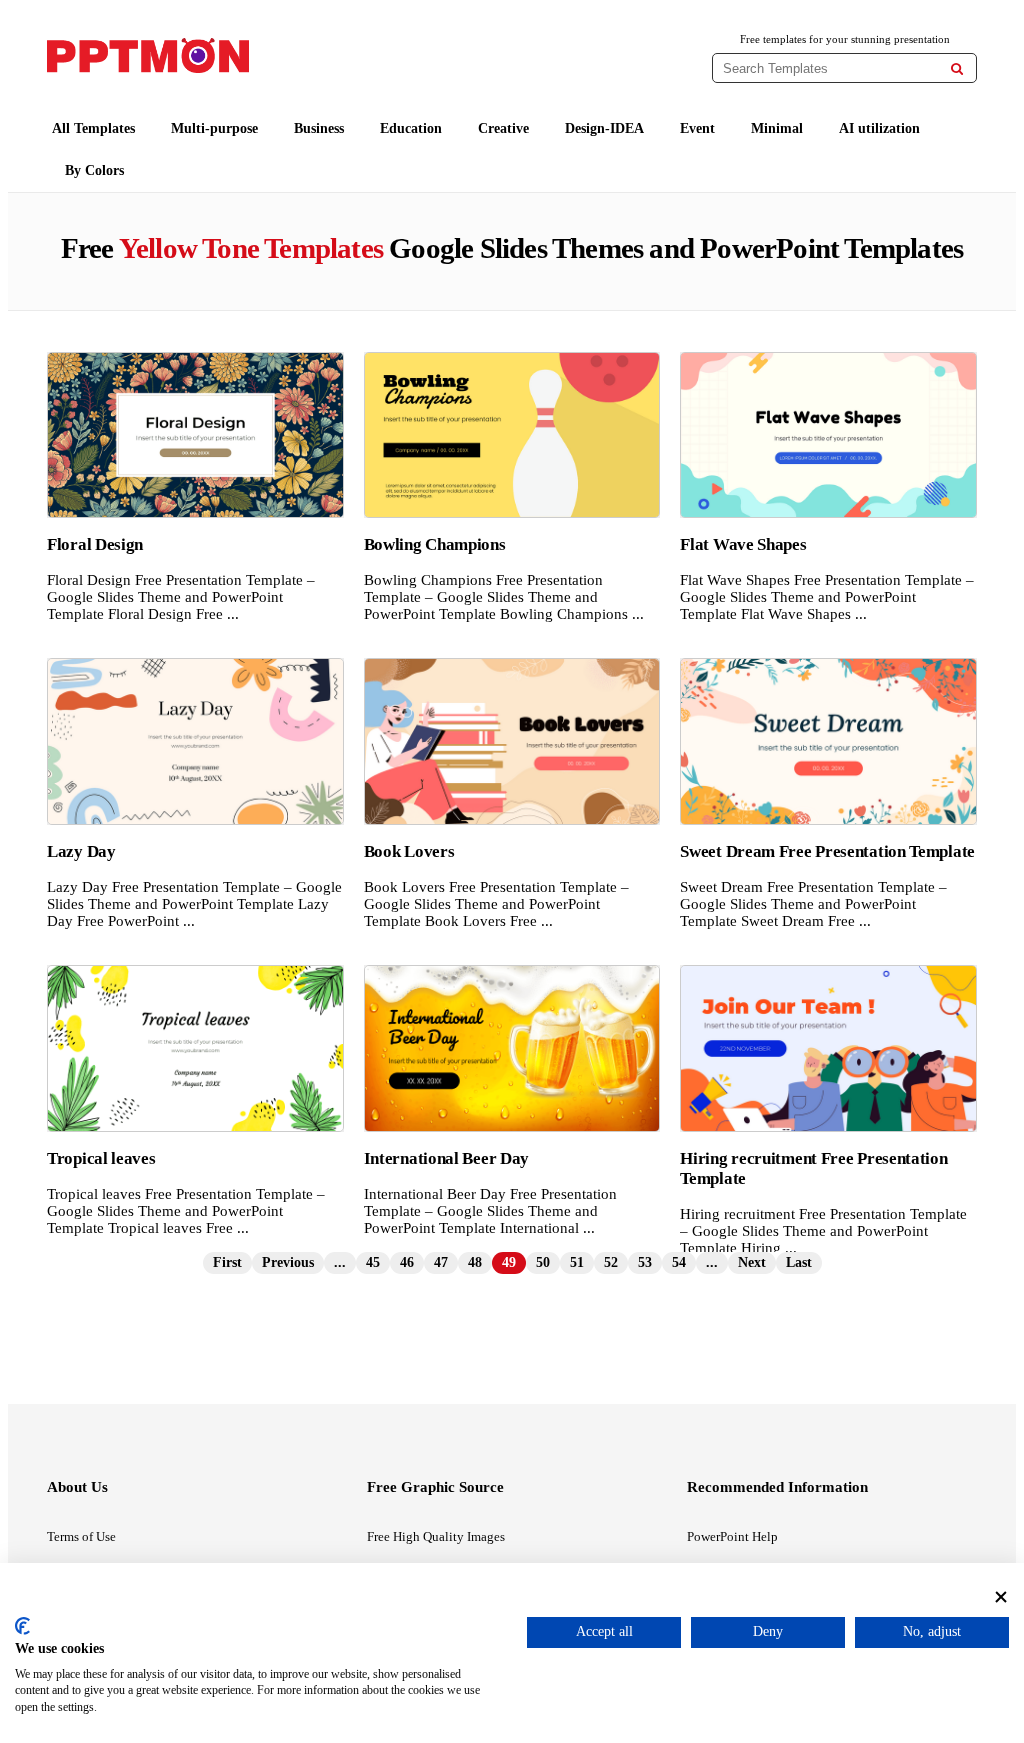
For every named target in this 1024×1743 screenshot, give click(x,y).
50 (543, 1262)
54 (679, 1262)
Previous (288, 1262)
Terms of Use (81, 1536)
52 (611, 1262)
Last (799, 1262)
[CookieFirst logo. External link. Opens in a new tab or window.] (22, 1626)
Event (697, 128)
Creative (503, 128)
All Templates (93, 128)
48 (475, 1262)
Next (752, 1262)
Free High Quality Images (436, 1536)
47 (441, 1262)
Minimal (777, 128)
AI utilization (879, 128)
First (227, 1262)
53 (645, 1262)
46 (407, 1262)
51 (577, 1262)
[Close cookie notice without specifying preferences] (1001, 1597)
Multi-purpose (214, 128)
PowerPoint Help (732, 1536)
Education (411, 128)
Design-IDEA (604, 128)
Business (319, 128)
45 (373, 1262)
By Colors (94, 170)
